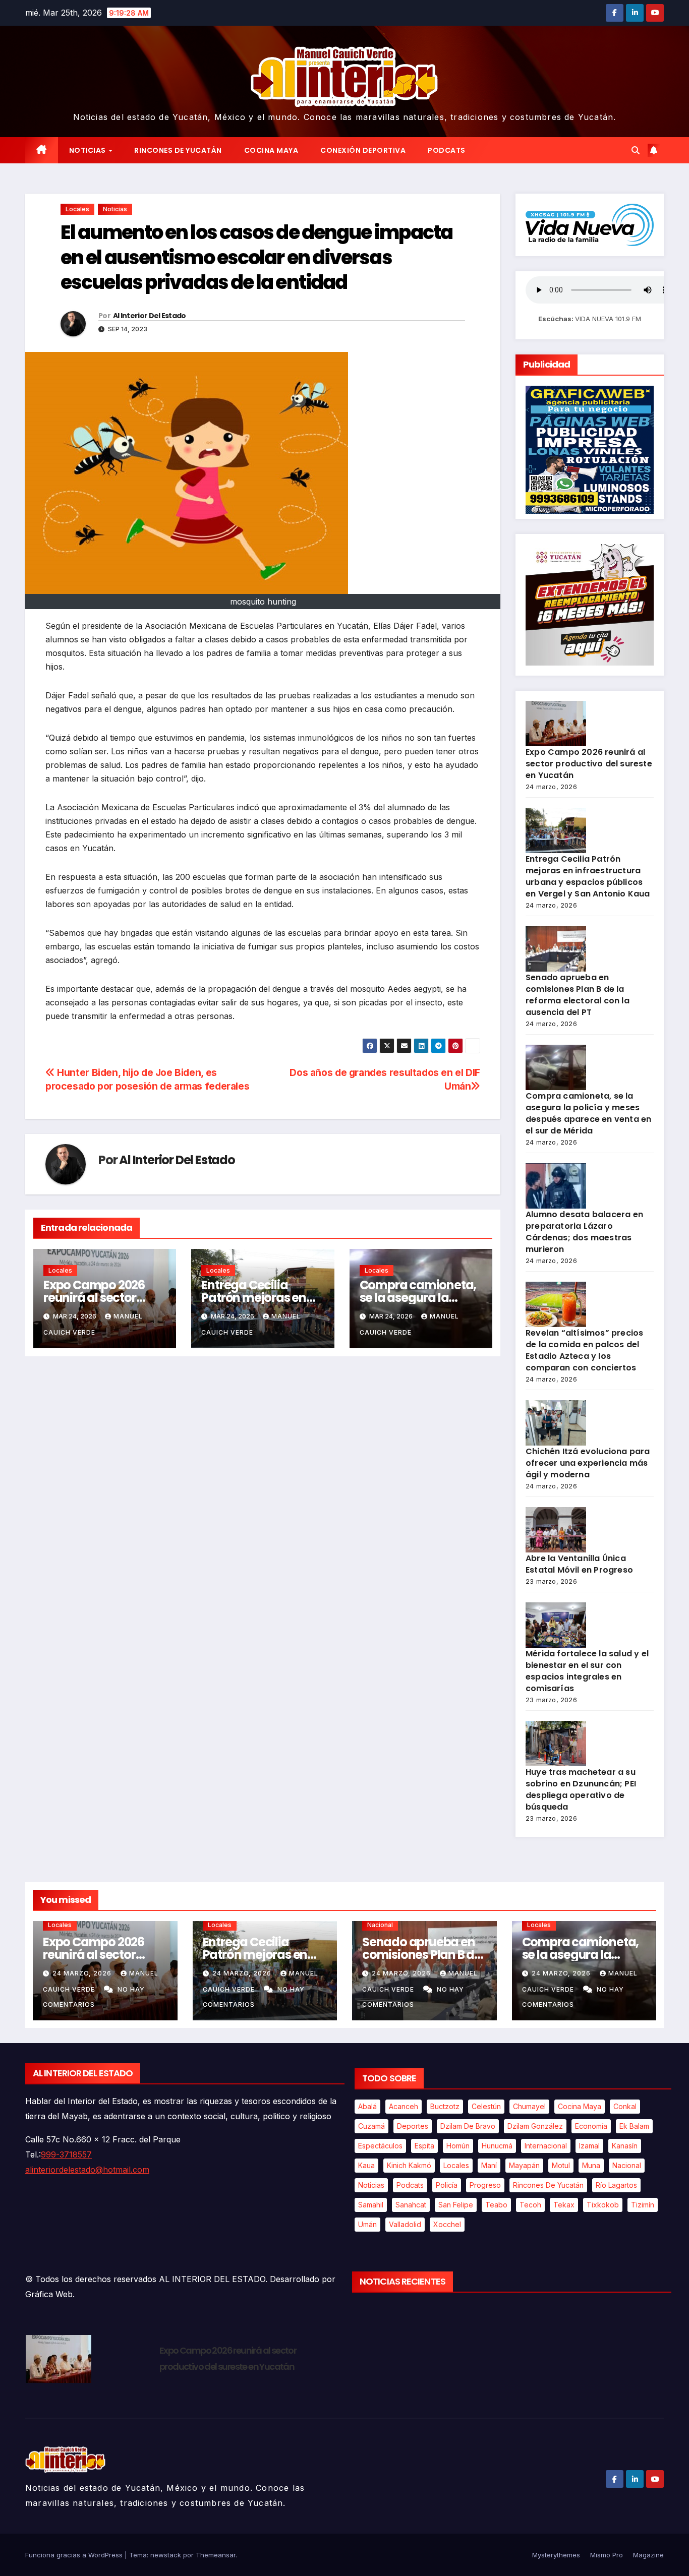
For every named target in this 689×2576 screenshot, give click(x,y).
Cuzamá (371, 2126)
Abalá (367, 2106)
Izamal (589, 2146)
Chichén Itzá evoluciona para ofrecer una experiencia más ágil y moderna (588, 1463)
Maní (489, 2165)
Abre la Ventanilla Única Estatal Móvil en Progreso (579, 1564)
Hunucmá (497, 2146)
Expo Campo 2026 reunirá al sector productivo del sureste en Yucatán (589, 764)
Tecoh (530, 2205)
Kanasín (625, 2146)
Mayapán (524, 2165)
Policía (447, 2185)
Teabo (496, 2205)
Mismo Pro (607, 2555)
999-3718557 (66, 2154)
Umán (367, 2224)
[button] (636, 150)
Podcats (447, 150)
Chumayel (529, 2106)
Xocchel (447, 2224)
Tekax (564, 2205)
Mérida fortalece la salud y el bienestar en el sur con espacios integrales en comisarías (587, 1671)
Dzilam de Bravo (468, 2126)
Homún (458, 2146)
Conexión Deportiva (363, 150)
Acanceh (404, 2106)
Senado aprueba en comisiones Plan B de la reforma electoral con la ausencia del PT (578, 995)
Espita (424, 2146)
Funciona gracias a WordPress (75, 2555)
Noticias (89, 150)
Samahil (371, 2205)
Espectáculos (380, 2146)
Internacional (546, 2146)
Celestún (486, 2106)
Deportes (413, 2126)
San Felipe (456, 2205)
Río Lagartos (616, 2185)
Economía (591, 2126)
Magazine (648, 2555)
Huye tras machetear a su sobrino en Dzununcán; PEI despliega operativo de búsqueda (581, 1789)
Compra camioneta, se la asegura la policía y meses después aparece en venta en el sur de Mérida (588, 1113)
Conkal (625, 2106)
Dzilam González (535, 2126)
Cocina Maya (271, 150)
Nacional (380, 1925)
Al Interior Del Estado (150, 316)
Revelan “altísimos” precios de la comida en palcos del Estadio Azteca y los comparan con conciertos (584, 1350)
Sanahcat (411, 2205)
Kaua (366, 2165)
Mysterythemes (556, 2555)
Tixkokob (603, 2205)
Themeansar (216, 2555)
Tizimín (643, 2205)
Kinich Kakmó (409, 2165)
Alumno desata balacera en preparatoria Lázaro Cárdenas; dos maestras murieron (584, 1232)
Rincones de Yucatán (178, 150)
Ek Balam (634, 2126)
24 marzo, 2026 (83, 1973)
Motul (561, 2165)
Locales (77, 209)
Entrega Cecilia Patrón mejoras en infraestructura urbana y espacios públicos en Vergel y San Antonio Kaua (588, 876)
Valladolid (405, 2224)
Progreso (485, 2185)
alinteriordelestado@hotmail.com (87, 2170)
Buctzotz (445, 2106)
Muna (591, 2165)
